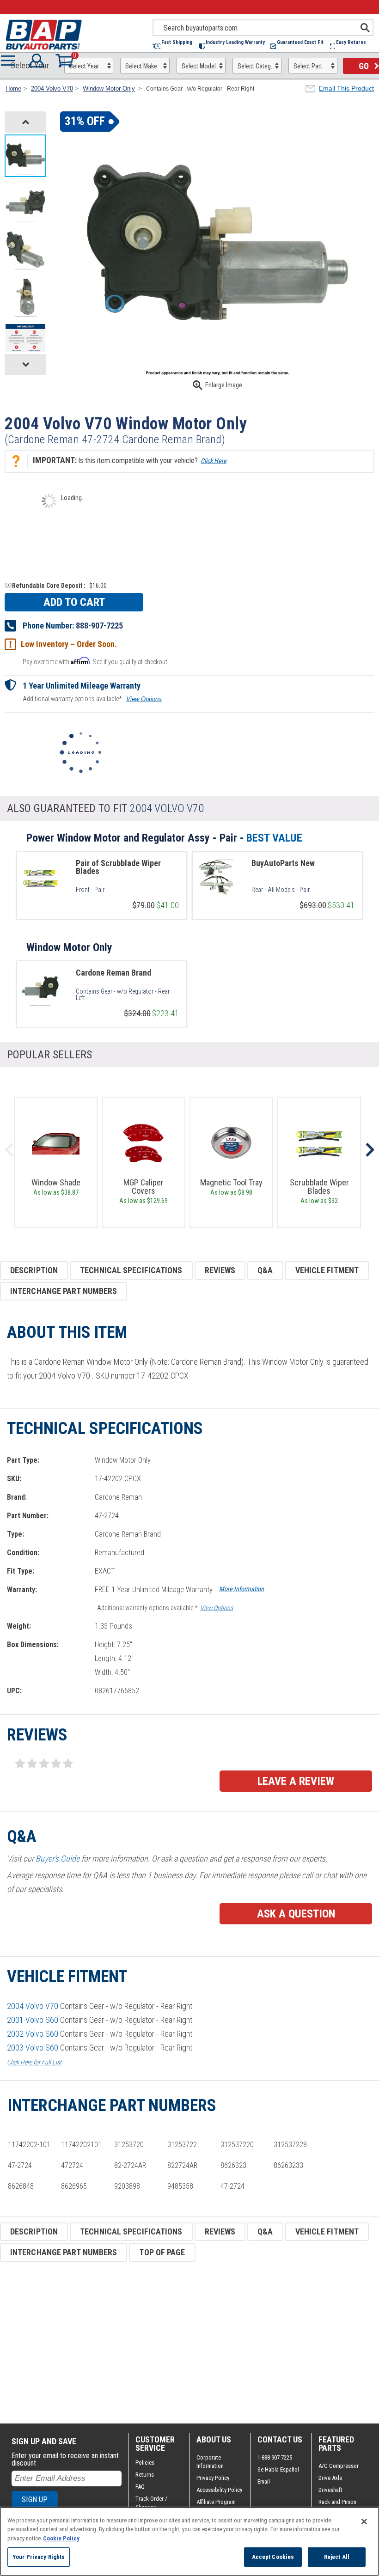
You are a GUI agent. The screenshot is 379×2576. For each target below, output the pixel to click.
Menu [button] (10, 61)
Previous (9, 1150)
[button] (176, 46)
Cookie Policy (61, 2538)
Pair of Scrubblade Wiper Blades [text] (118, 867)
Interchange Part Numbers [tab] (64, 1291)
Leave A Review (296, 1781)
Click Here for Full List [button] (34, 2062)
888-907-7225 (99, 626)
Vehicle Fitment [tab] (327, 1270)
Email (264, 2481)
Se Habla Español (278, 2469)
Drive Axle (330, 2478)
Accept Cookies (273, 2557)
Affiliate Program (216, 2502)
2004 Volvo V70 (33, 2006)
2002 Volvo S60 (33, 2034)
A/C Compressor (339, 2466)
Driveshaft (330, 2490)
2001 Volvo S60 (33, 2020)
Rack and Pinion (337, 2502)
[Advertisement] (189, 2343)
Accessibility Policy (219, 2490)
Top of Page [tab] (162, 2252)
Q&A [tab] (265, 1270)
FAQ (140, 2487)
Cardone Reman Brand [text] (113, 973)
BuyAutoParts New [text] (283, 863)
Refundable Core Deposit (47, 586)
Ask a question (296, 1914)
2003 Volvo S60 (33, 2048)
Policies (145, 2463)
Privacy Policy (213, 2478)
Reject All (337, 2557)
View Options (144, 699)
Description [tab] (34, 1270)
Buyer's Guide (58, 1859)
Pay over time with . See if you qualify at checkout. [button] (96, 661)
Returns (145, 2475)
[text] (127, 890)
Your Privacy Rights (39, 2557)
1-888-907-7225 (275, 2457)
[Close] (364, 2521)
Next (370, 1150)
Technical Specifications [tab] (131, 1270)
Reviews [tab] (220, 1270)
